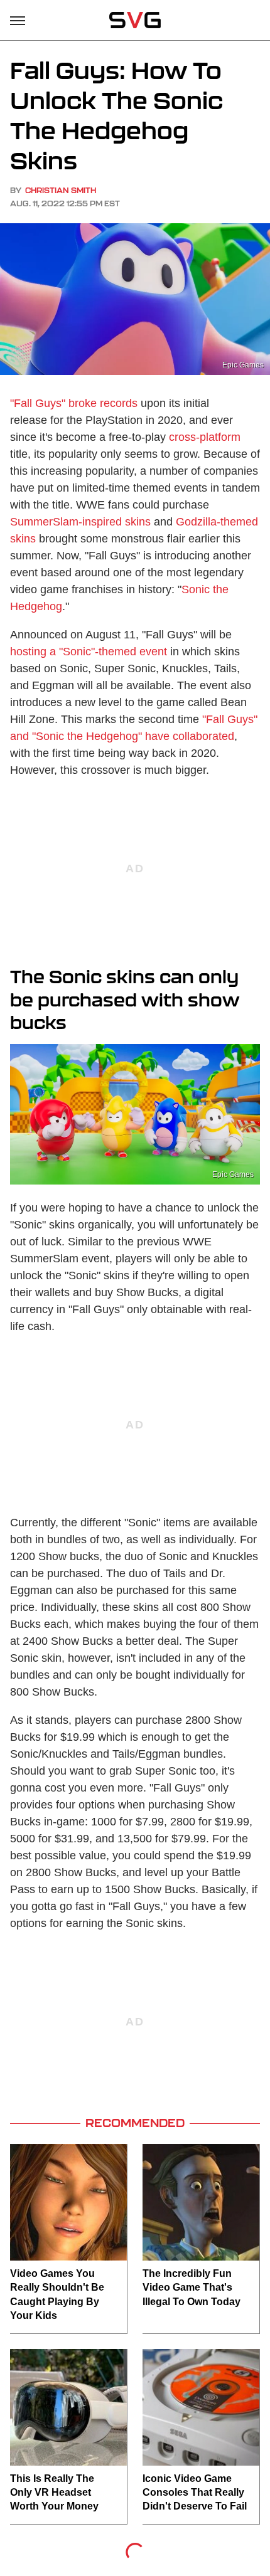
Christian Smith (61, 190)
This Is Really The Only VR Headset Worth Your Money (54, 2493)
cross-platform (205, 437)
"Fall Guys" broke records (74, 403)
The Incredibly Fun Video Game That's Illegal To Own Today (192, 2288)
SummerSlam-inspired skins (80, 522)
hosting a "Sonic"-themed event (89, 652)
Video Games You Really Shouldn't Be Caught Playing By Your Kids (57, 2294)
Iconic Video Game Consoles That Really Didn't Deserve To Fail (195, 2493)
